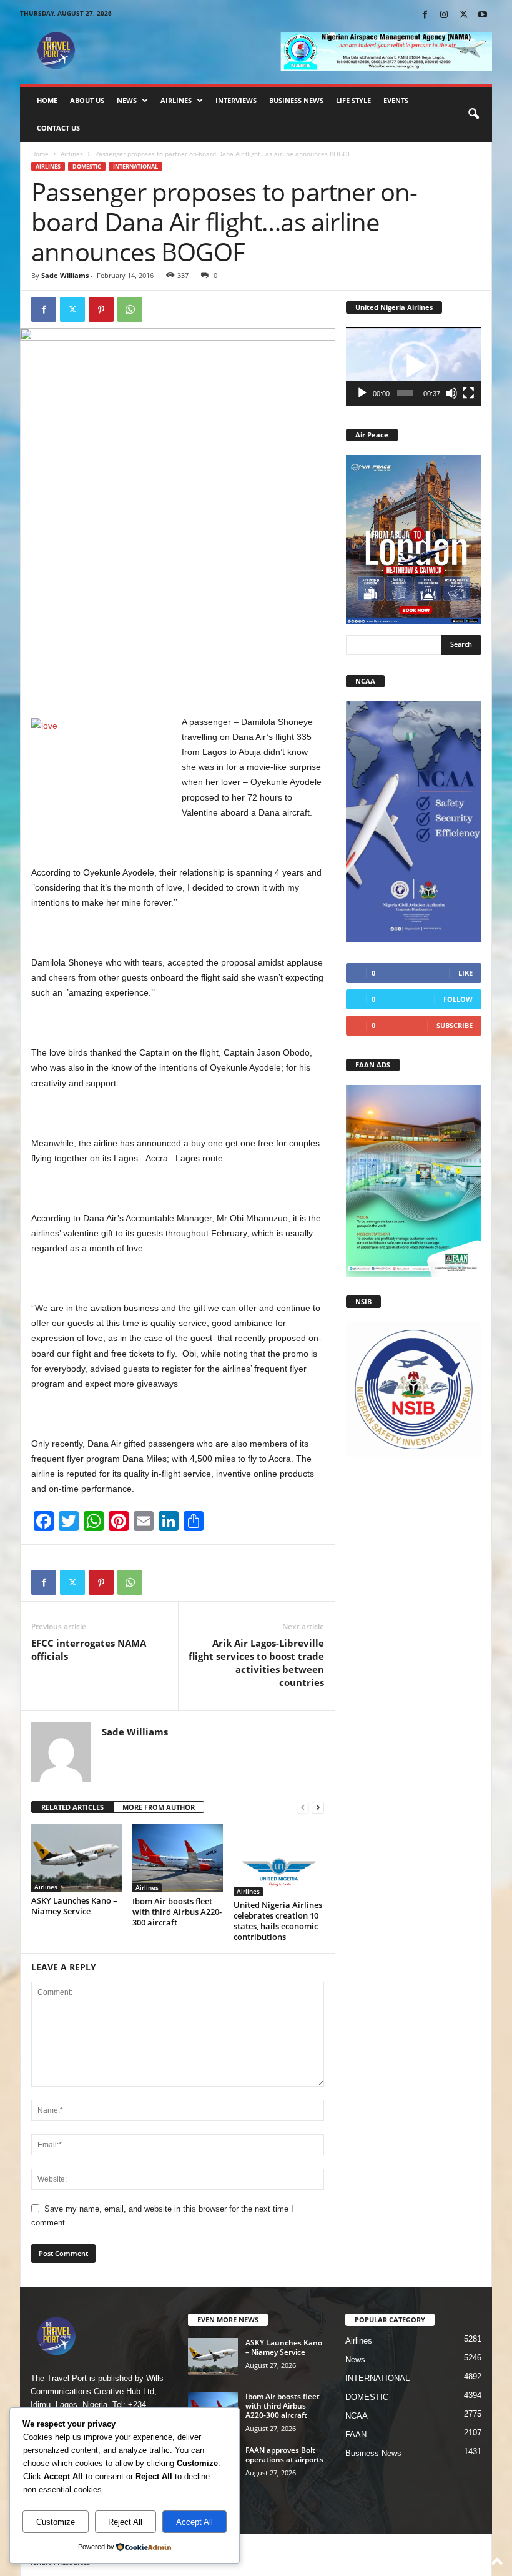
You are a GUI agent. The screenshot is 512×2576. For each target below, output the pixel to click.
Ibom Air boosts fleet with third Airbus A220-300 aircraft (177, 1912)
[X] (463, 15)
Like (465, 973)
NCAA (357, 2416)
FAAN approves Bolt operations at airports (284, 2455)
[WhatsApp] (130, 309)
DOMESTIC (87, 167)
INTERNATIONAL (135, 167)
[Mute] (451, 393)
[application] (414, 367)
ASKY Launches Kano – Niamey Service (74, 1906)
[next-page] (318, 1808)
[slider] (406, 393)
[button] (473, 114)
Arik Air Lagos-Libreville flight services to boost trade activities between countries (256, 1663)
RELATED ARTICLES (72, 1807)
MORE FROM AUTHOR (159, 1807)
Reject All (125, 2522)
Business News (296, 100)
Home (47, 100)
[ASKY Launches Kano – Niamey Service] (76, 1858)
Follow (458, 999)
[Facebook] (425, 15)
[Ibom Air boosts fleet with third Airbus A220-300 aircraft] (178, 1858)
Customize (56, 2522)
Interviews (236, 100)
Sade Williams (65, 275)
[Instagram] (444, 15)
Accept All (194, 2522)
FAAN (356, 2434)
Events (396, 100)
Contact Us (58, 128)
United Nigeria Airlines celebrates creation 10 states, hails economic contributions (278, 1921)
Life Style (353, 100)
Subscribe (455, 1025)
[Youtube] (483, 15)
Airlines (176, 100)
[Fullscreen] (468, 393)
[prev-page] (303, 1808)
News (127, 100)
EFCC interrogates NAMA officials (89, 1650)
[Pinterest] (101, 309)
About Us (87, 100)
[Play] (362, 393)
